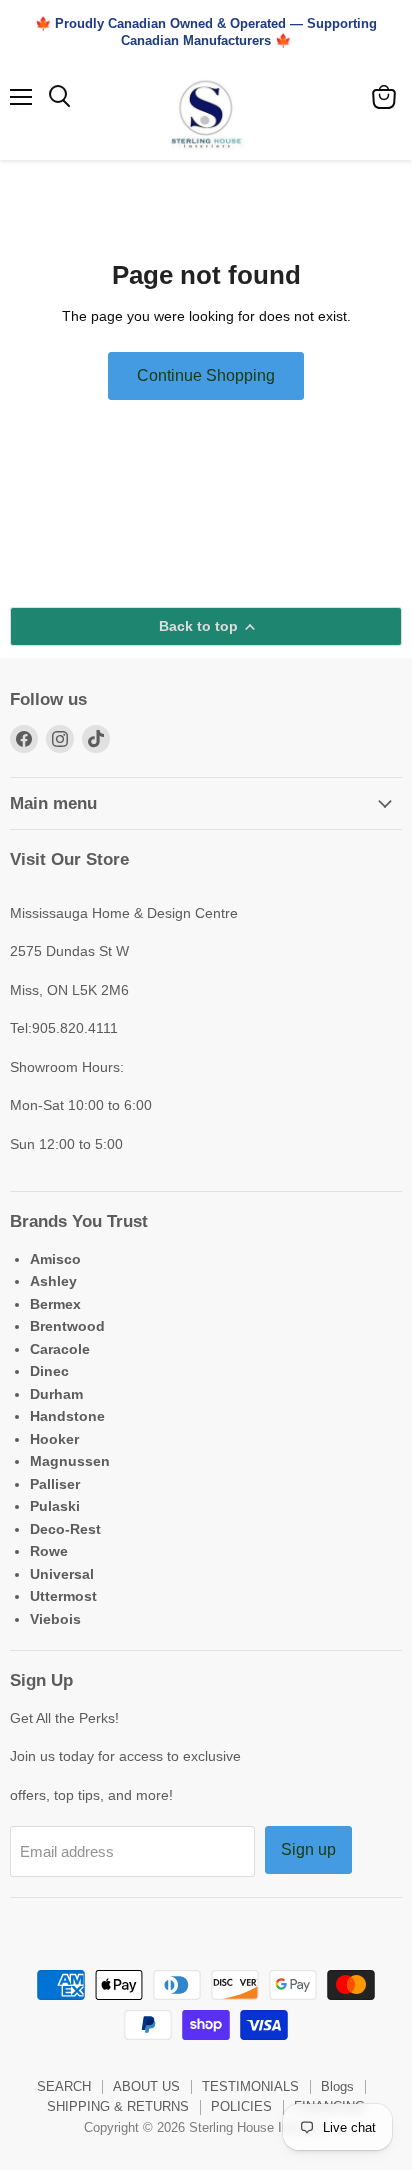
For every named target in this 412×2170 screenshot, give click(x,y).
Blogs (337, 2086)
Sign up (308, 1849)
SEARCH (64, 2086)
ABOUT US (146, 2086)
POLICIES (241, 2106)
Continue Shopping (206, 375)
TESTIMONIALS (250, 2086)
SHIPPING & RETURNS (118, 2106)
